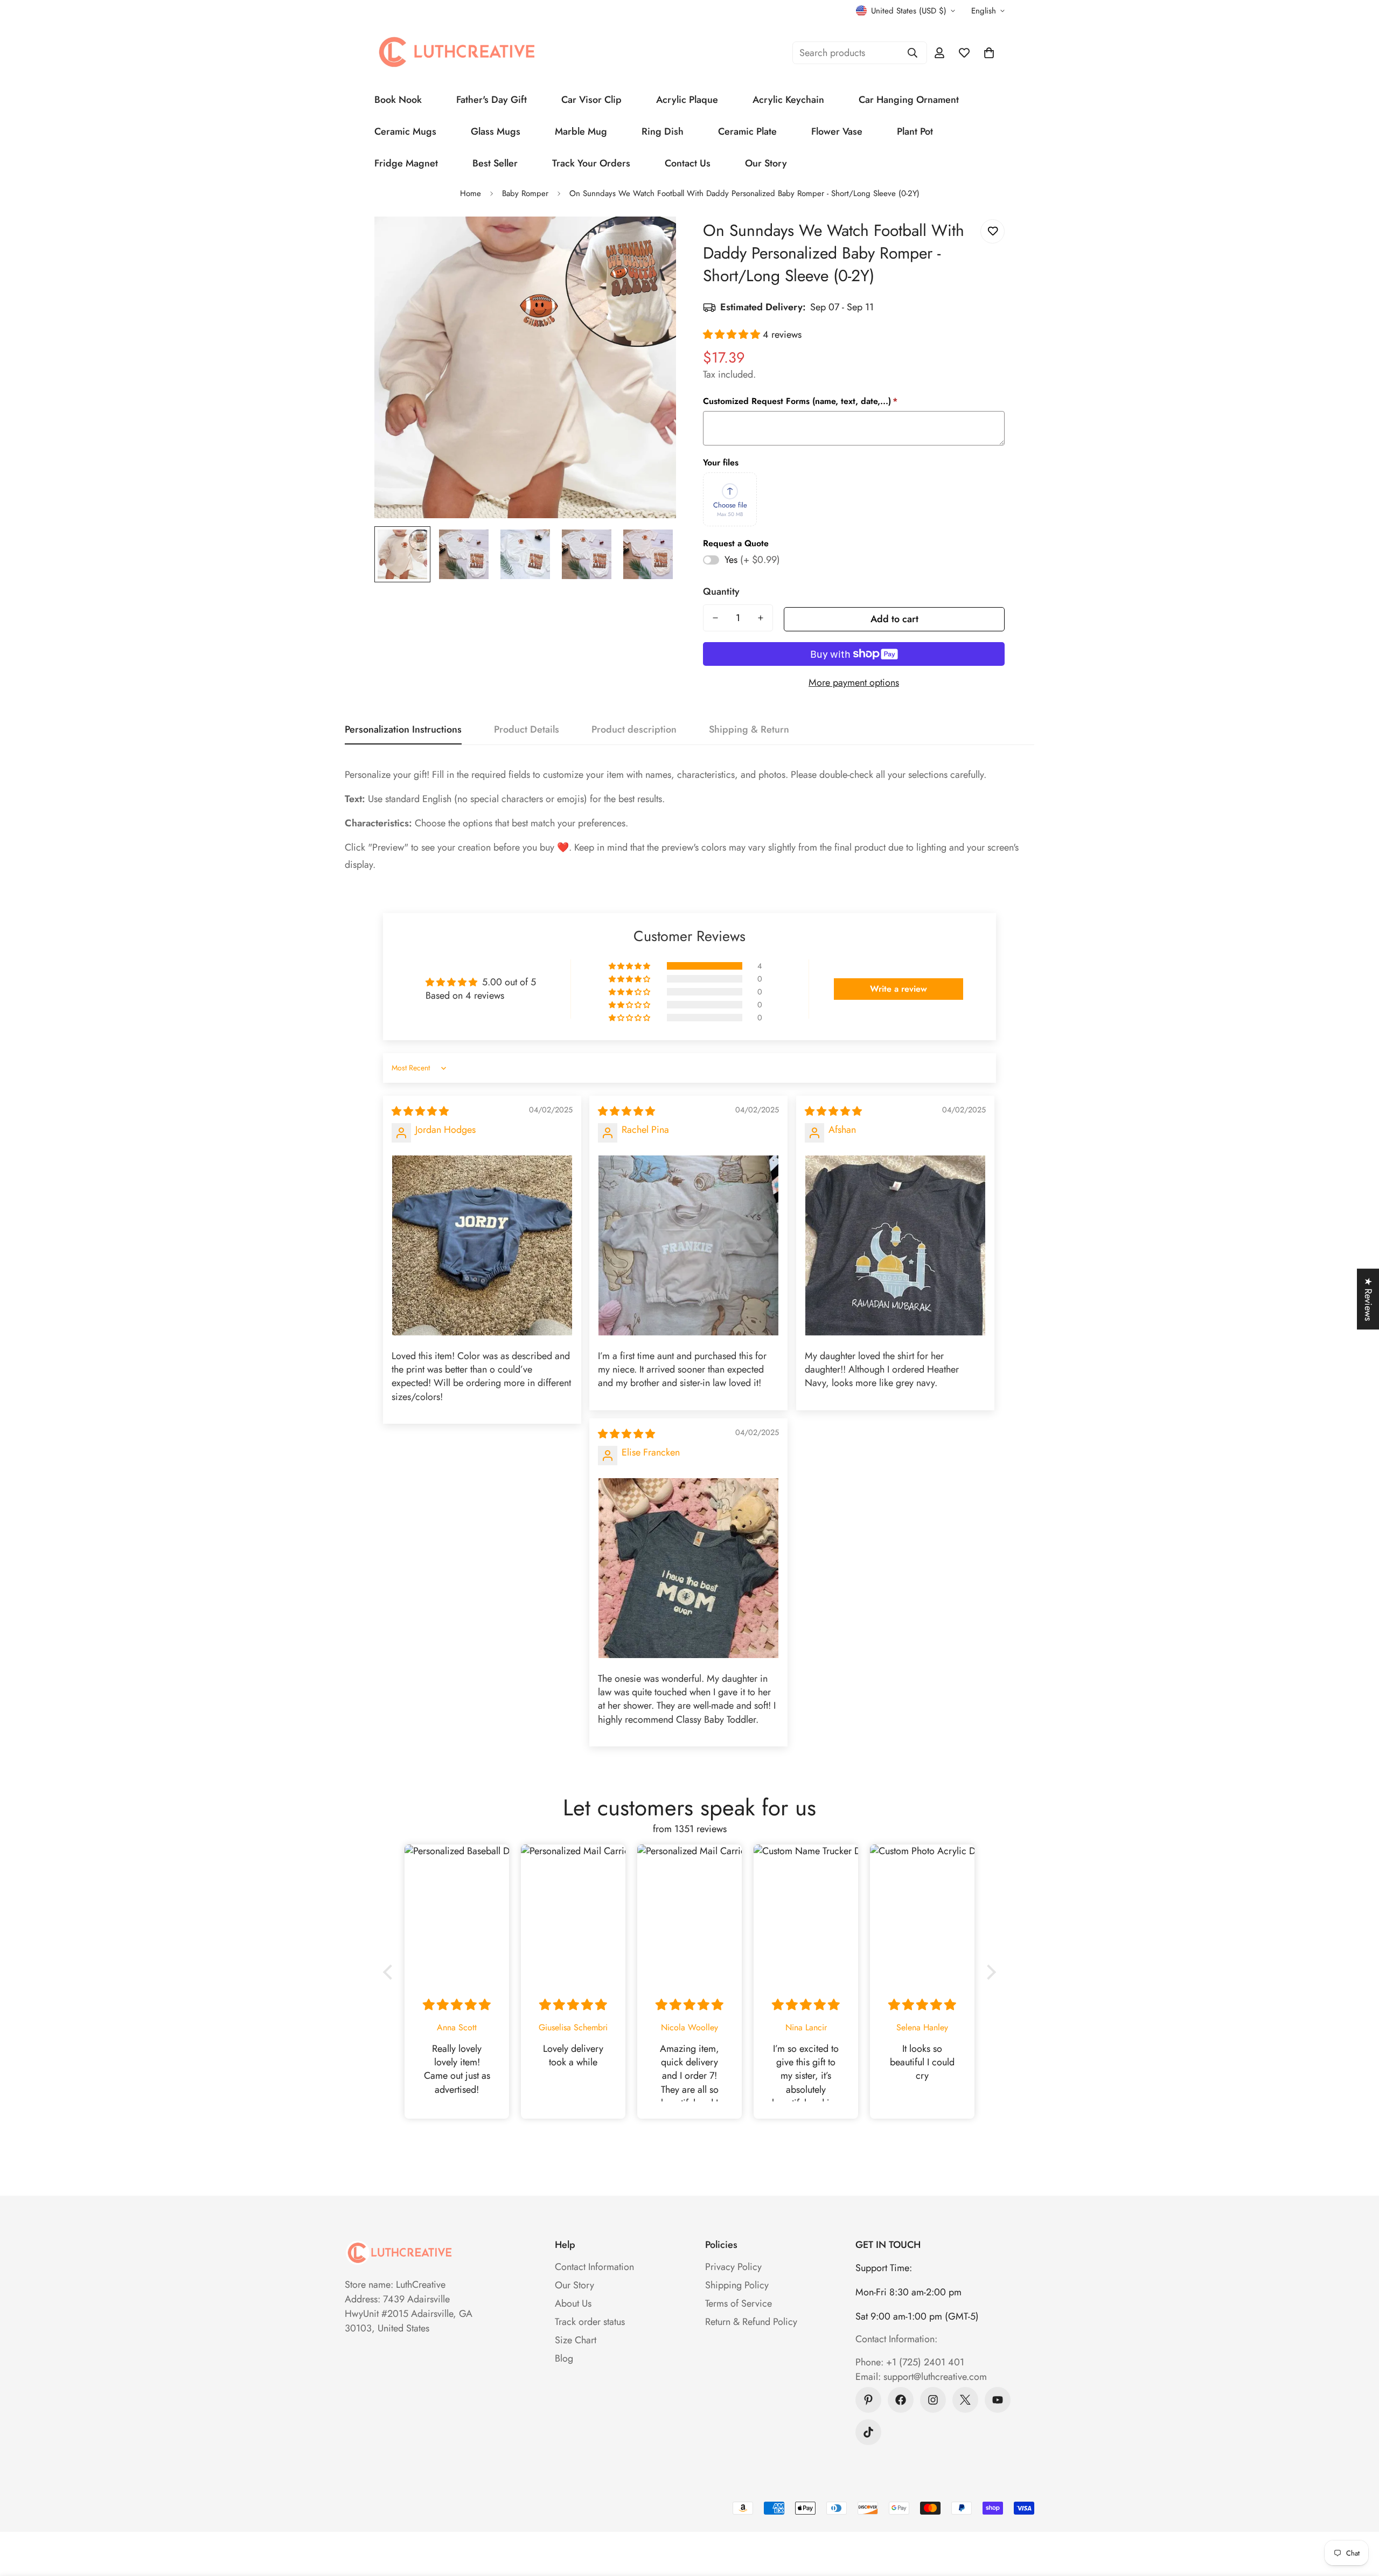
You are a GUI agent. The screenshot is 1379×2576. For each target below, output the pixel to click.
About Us (573, 2303)
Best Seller (495, 163)
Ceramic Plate (747, 131)
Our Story (766, 163)
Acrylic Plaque (687, 100)
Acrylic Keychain (788, 100)
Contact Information (594, 2267)
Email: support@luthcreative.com (921, 2377)
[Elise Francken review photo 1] (688, 1568)
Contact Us (688, 163)
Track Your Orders (591, 163)
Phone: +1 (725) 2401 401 (910, 2362)
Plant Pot (915, 131)
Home (471, 193)
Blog (564, 2358)
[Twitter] (965, 2400)
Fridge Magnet (406, 163)
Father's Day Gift (492, 100)
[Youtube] (998, 2400)
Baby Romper (525, 193)
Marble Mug (581, 131)
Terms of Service (739, 2303)
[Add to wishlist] (993, 231)
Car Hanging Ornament (909, 100)
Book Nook (398, 100)
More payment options (854, 683)
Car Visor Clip (591, 100)
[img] (420, 1111)
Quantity (721, 591)
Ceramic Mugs (405, 131)
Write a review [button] (899, 989)
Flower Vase (837, 131)
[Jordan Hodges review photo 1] (482, 1245)
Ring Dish (663, 131)
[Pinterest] (868, 2400)
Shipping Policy (737, 2285)
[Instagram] (933, 2400)
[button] (989, 53)
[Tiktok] (868, 2432)
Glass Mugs (496, 131)
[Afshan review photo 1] (895, 1245)
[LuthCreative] (455, 53)
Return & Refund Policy (751, 2322)
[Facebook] (901, 2400)
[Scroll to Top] (1358, 2517)
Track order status (590, 2322)
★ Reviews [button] (1368, 1299)
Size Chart (576, 2340)
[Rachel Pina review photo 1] (688, 1245)
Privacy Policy (733, 2267)
